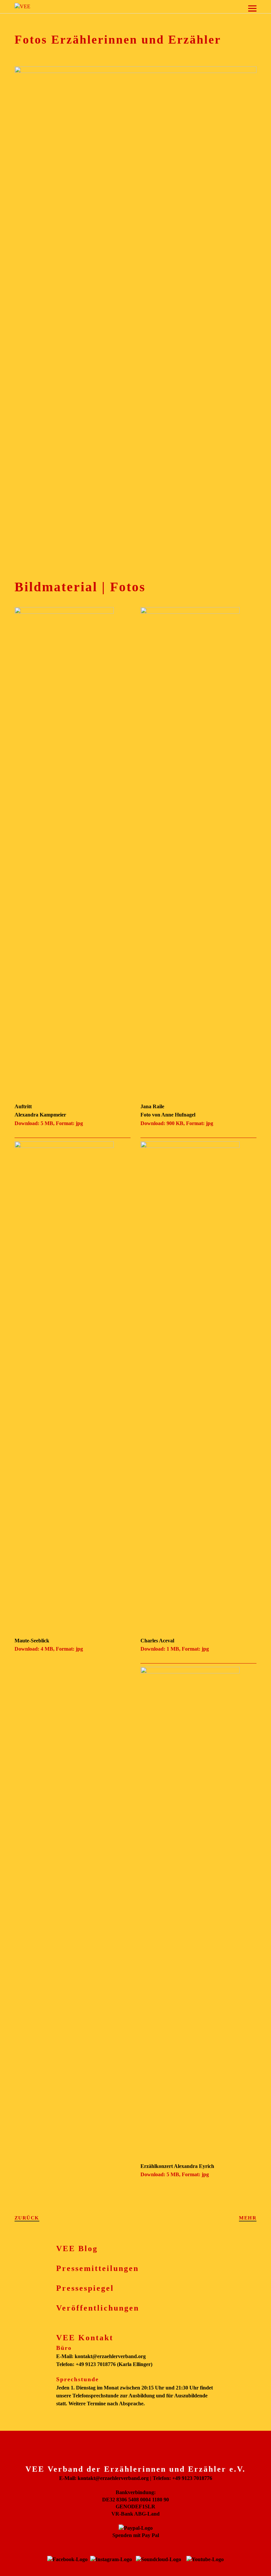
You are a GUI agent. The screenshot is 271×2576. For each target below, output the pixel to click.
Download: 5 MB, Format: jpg (49, 1123)
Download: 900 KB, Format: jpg (177, 1123)
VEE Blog (77, 2249)
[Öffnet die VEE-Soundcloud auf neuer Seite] (158, 2559)
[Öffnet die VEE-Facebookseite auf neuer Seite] (67, 2559)
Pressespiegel (85, 2288)
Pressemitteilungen (97, 2268)
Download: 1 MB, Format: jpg (175, 1649)
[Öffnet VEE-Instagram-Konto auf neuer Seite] (111, 2559)
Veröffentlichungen (98, 2308)
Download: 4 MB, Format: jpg (49, 1649)
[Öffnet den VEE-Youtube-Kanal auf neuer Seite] (205, 2559)
